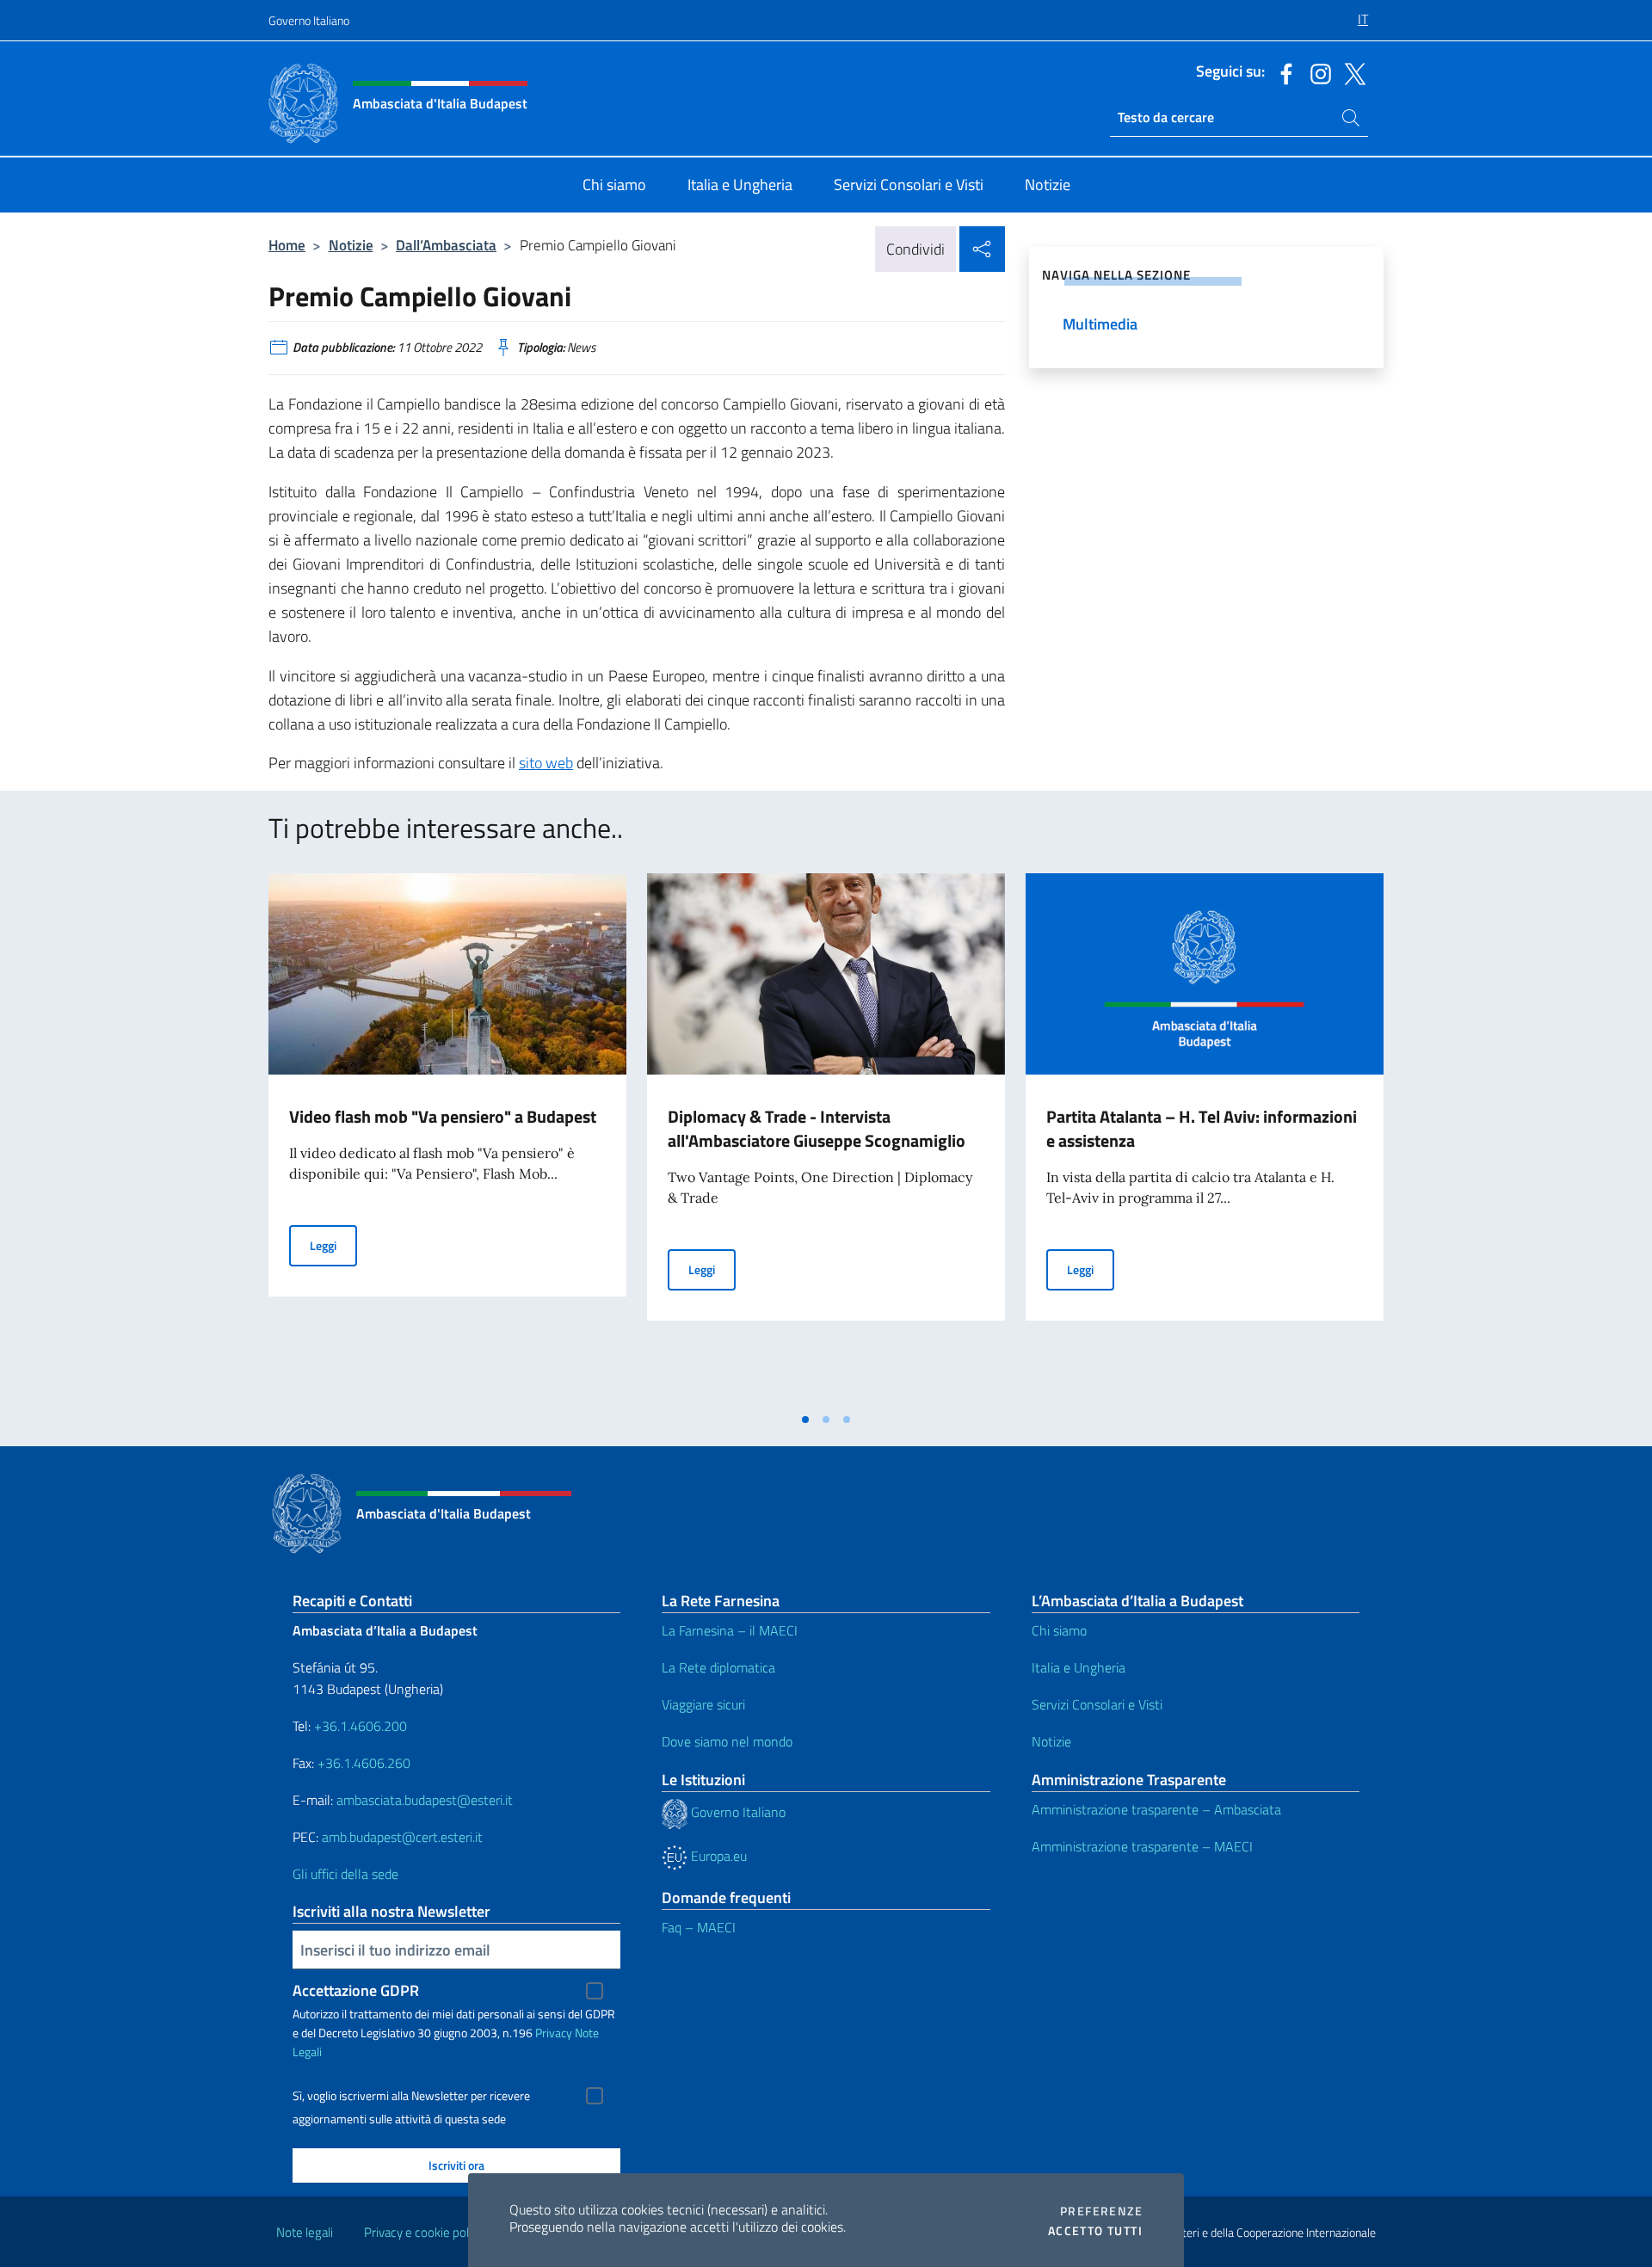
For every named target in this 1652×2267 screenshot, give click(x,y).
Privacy (554, 2033)
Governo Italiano (309, 20)
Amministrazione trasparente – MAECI (1142, 1846)
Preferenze (1101, 2211)
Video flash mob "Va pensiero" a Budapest (443, 1116)
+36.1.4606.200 (361, 1726)
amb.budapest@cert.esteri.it (402, 1837)
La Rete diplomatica (718, 1667)
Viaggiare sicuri (703, 1704)
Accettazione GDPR (356, 1990)
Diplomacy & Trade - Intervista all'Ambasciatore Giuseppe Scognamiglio (817, 1128)
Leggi (333, 1245)
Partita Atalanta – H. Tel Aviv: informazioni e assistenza (1202, 1128)
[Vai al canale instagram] (1316, 72)
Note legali (305, 2232)
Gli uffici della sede (345, 1874)
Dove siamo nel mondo (727, 1741)
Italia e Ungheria (1079, 1667)
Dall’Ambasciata (446, 245)
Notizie (351, 245)
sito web (546, 763)
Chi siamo (1059, 1630)
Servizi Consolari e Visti (1097, 1704)
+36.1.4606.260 (364, 1763)
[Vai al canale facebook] (1282, 72)
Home (287, 245)
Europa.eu (717, 1856)
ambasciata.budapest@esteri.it (425, 1800)
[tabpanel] (447, 1138)
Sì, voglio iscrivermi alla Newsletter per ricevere (411, 2096)
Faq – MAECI (699, 1927)
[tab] (805, 1420)
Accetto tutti (1095, 2231)
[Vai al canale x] (1351, 72)
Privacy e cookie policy (424, 2232)
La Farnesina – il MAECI (730, 1630)
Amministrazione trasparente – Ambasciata (1156, 1809)
